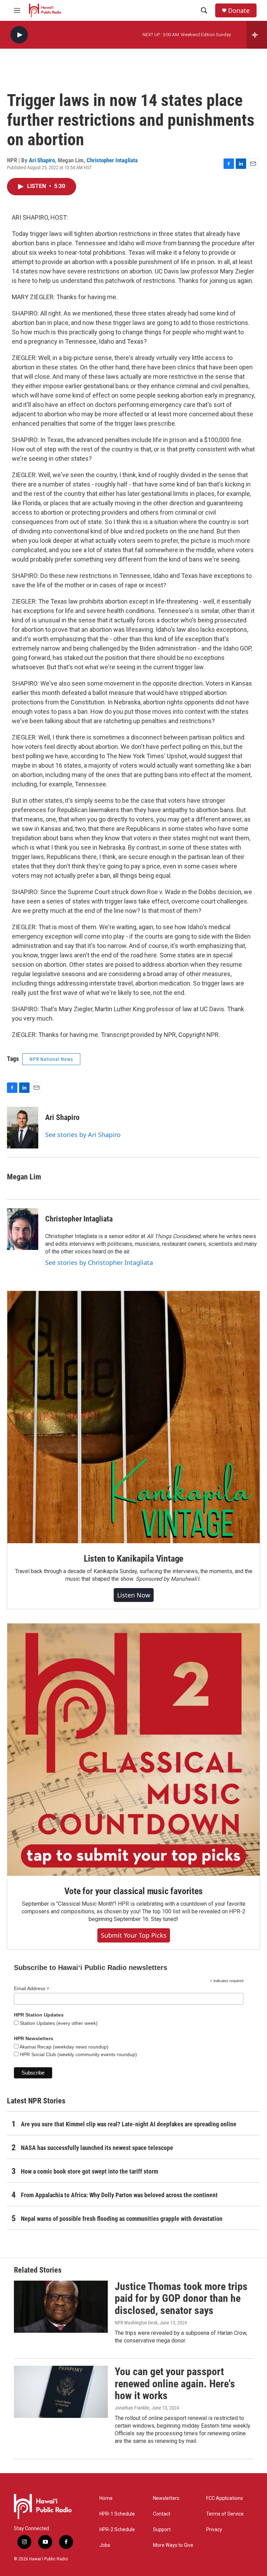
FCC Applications (225, 2498)
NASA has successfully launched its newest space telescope (97, 2148)
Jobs (105, 2545)
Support (162, 2530)
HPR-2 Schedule (117, 2530)
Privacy (214, 2530)
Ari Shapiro (42, 160)
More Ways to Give (173, 2545)
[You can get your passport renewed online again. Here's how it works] (61, 2392)
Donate (239, 11)
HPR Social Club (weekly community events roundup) (78, 2054)
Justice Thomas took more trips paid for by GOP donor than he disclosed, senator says (181, 2299)
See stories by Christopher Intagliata (99, 1262)
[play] (19, 35)
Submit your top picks (134, 1935)
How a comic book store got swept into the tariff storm (90, 2171)
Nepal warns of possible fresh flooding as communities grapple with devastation (122, 2219)
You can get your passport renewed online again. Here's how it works (175, 2384)
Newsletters (166, 2498)
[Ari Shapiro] (23, 1128)
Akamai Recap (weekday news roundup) (63, 2047)
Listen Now (134, 1595)
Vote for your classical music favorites (133, 1891)
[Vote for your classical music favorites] (133, 1750)
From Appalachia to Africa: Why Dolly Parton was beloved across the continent (119, 2195)
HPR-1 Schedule (117, 2514)
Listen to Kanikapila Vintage (133, 1559)
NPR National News (51, 1059)
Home (106, 2498)
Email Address (32, 1989)
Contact (162, 2514)
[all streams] (257, 35)
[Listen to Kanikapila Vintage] (133, 1417)
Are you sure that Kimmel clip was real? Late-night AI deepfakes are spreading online (129, 2124)
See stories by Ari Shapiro (83, 1135)
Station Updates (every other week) (58, 2023)
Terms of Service (225, 2514)
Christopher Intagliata (112, 160)
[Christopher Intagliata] (23, 1229)
